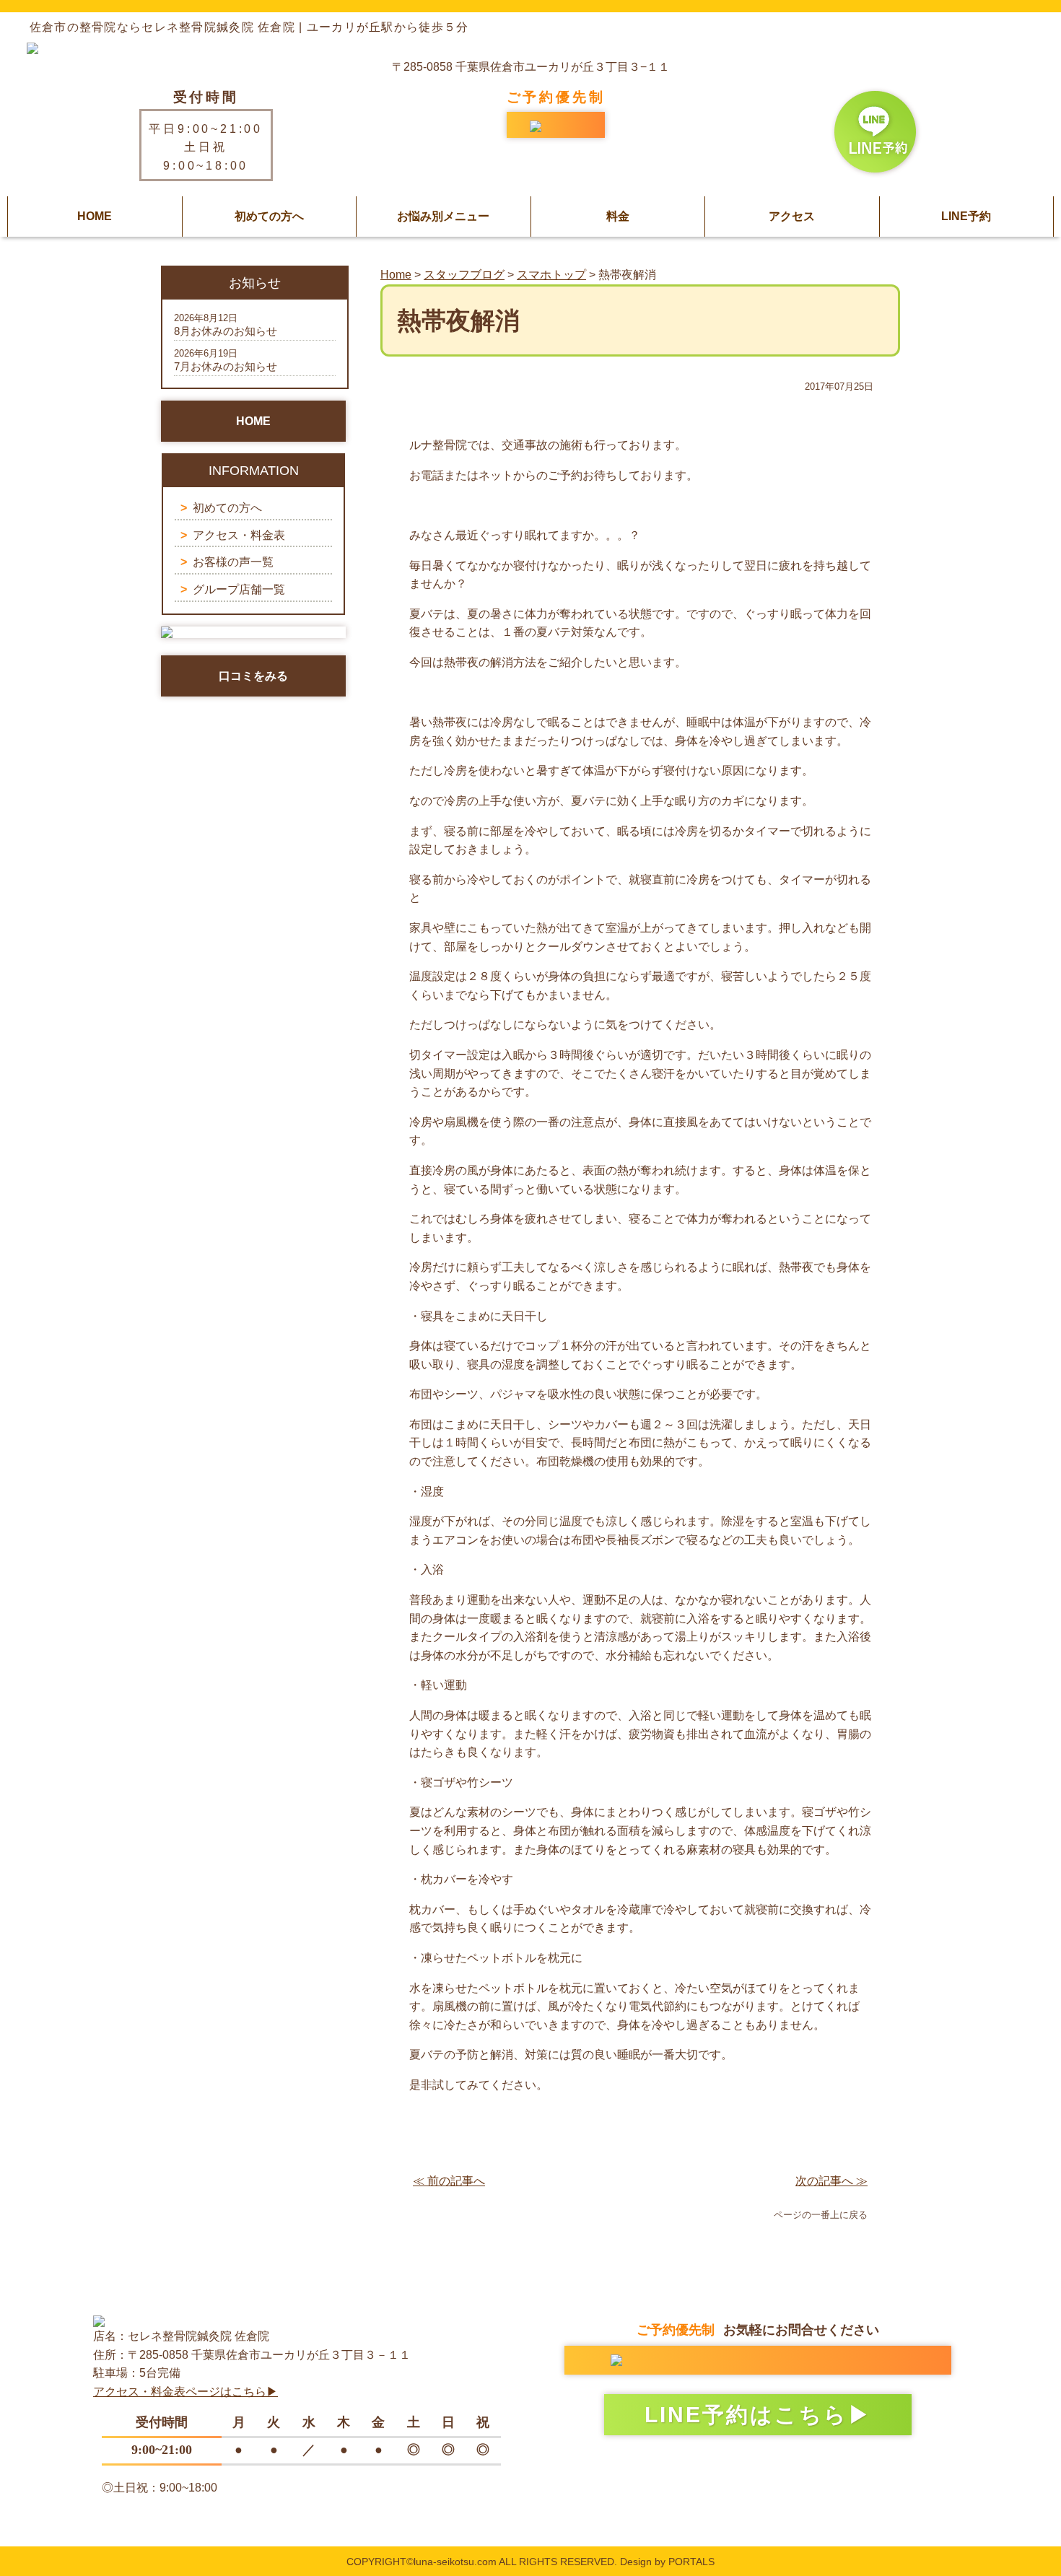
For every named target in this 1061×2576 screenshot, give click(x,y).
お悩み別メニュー (443, 216)
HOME (95, 216)
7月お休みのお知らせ (226, 366)
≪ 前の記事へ (449, 2181)
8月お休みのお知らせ (226, 331)
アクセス (792, 216)
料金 (618, 216)
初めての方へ (269, 216)
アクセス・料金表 (239, 535)
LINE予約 (966, 216)
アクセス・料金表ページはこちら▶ (185, 2392)
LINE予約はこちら (746, 2415)
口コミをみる (253, 676)
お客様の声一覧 (233, 562)
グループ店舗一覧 (239, 589)
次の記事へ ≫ (831, 2181)
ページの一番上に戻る (821, 2215)
